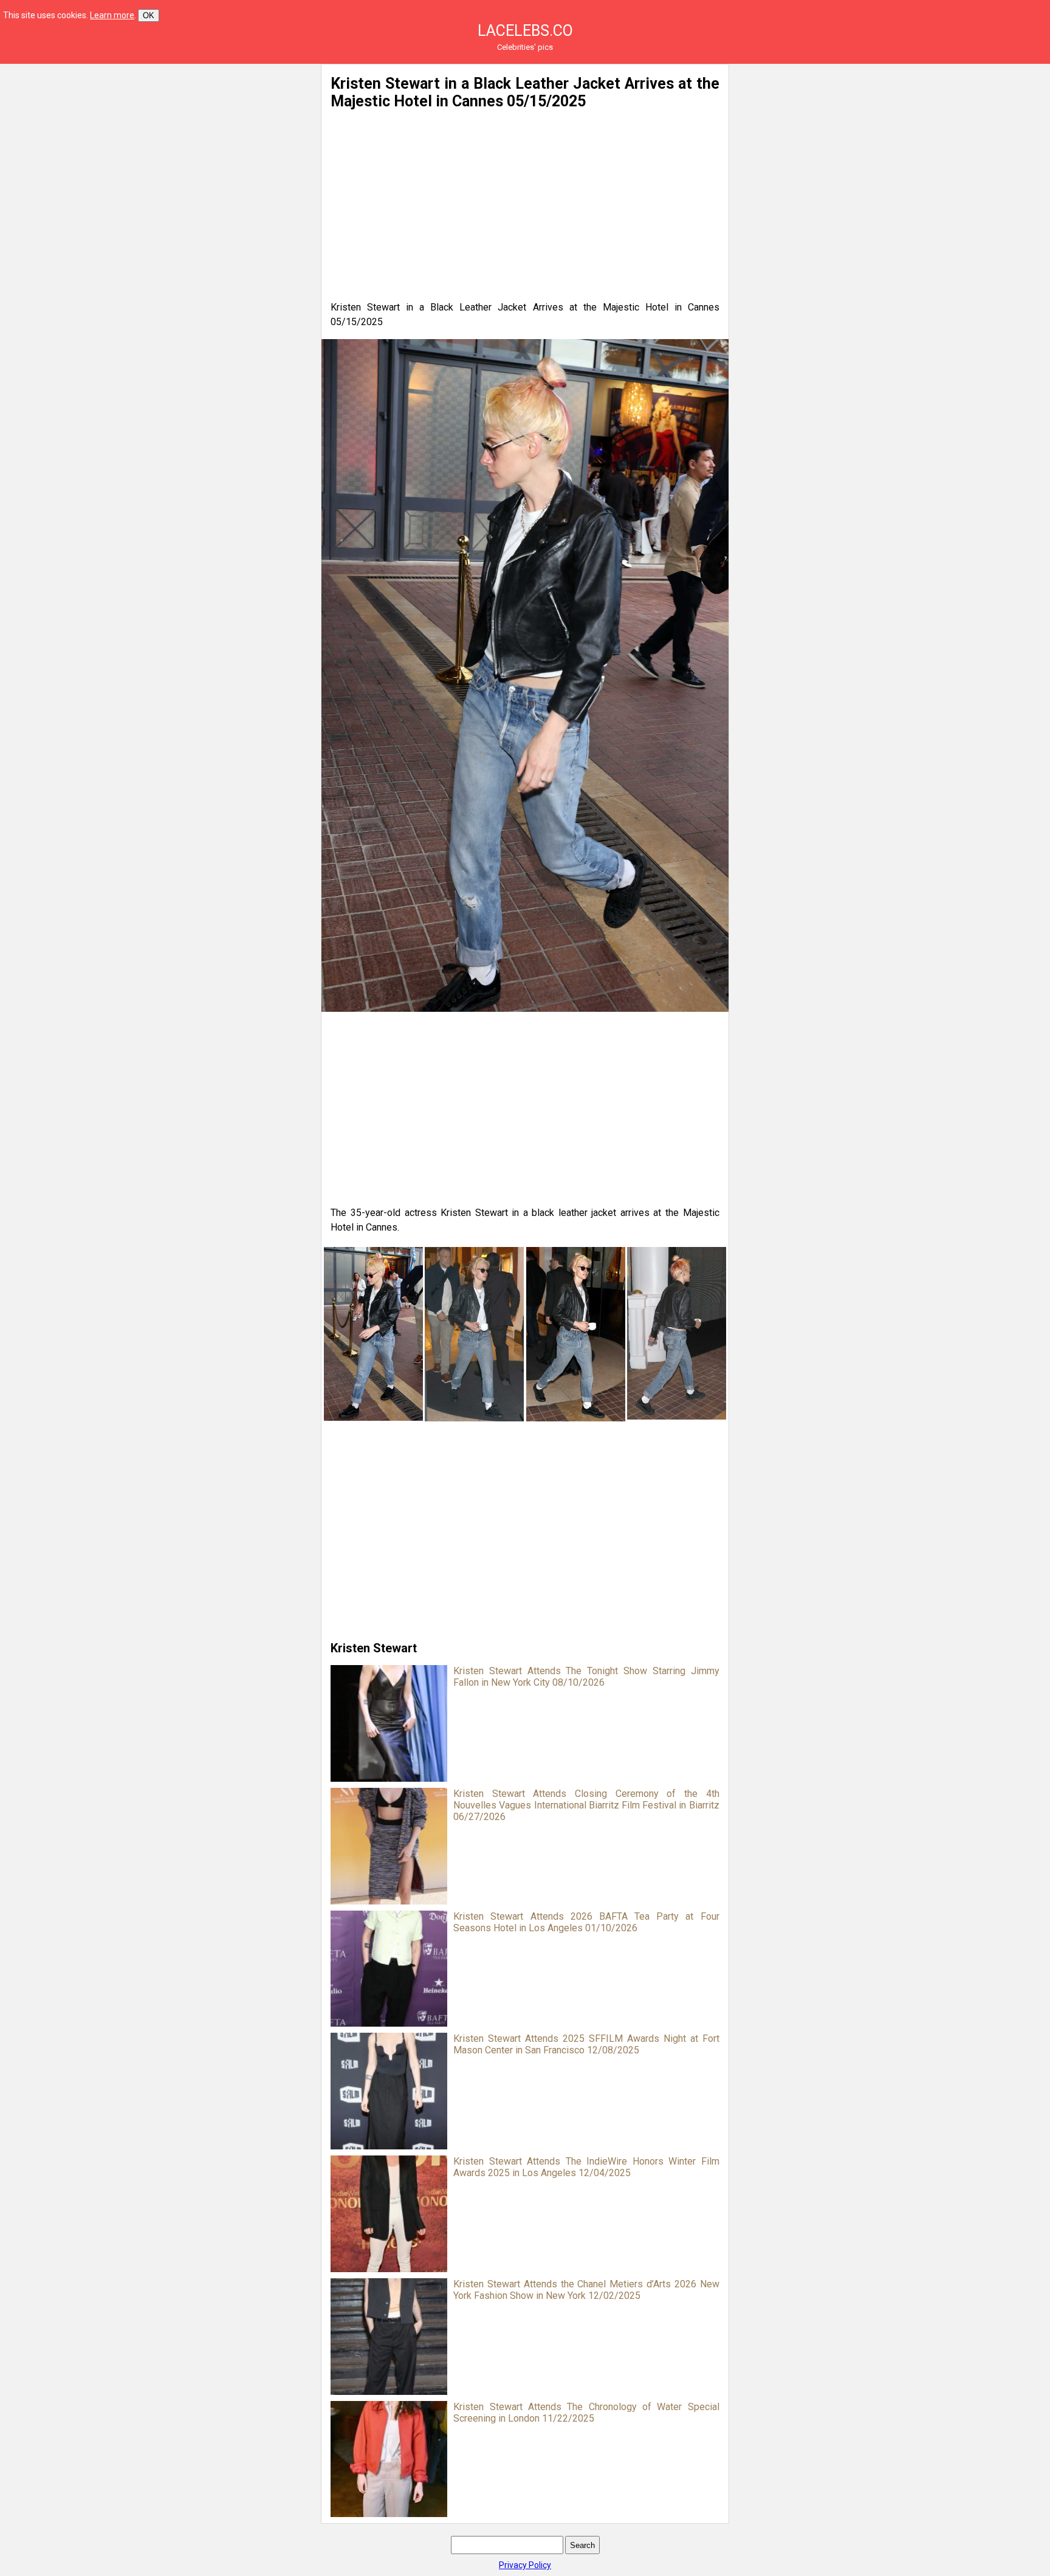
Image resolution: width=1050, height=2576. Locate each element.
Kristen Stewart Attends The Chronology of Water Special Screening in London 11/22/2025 (586, 2413)
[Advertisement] (193, 149)
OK (149, 15)
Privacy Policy (525, 2565)
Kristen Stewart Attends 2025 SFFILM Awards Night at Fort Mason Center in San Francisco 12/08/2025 (586, 2044)
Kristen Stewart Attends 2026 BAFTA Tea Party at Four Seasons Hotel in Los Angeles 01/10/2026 (586, 1922)
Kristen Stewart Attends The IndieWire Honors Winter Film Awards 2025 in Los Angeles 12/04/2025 (586, 2167)
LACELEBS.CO (525, 31)
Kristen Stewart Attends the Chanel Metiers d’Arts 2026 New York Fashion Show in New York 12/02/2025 (586, 2290)
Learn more (112, 15)
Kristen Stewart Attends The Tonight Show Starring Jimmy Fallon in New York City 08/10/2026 (586, 1677)
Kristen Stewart (374, 1648)
